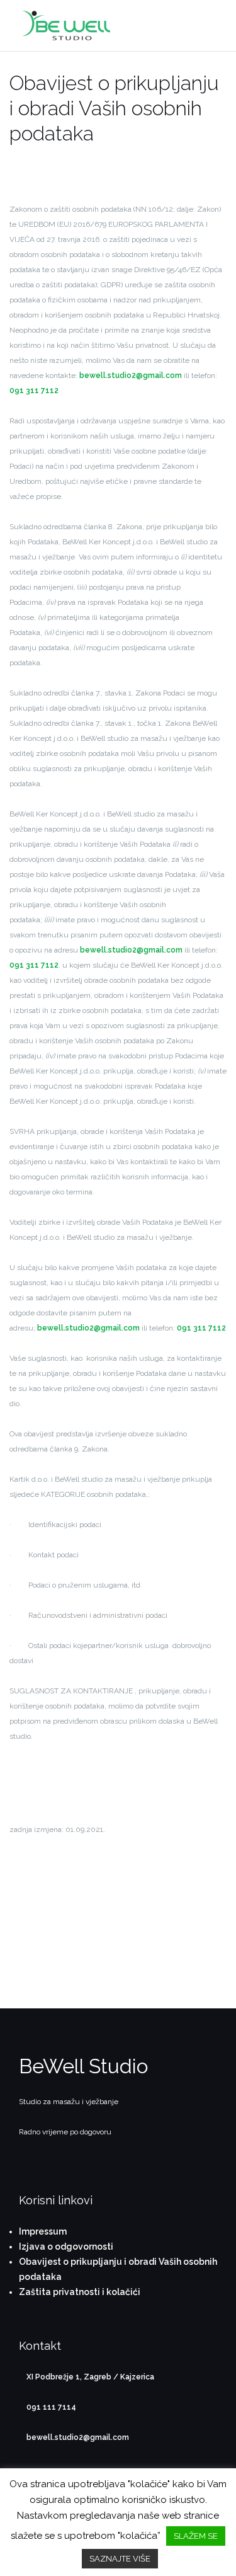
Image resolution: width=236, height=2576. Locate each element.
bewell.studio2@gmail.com (131, 375)
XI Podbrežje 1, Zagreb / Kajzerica (90, 2377)
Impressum (43, 2231)
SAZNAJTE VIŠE (120, 2559)
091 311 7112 (34, 391)
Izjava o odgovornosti (66, 2247)
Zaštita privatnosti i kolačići (80, 2292)
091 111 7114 (51, 2407)
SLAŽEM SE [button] (196, 2536)
